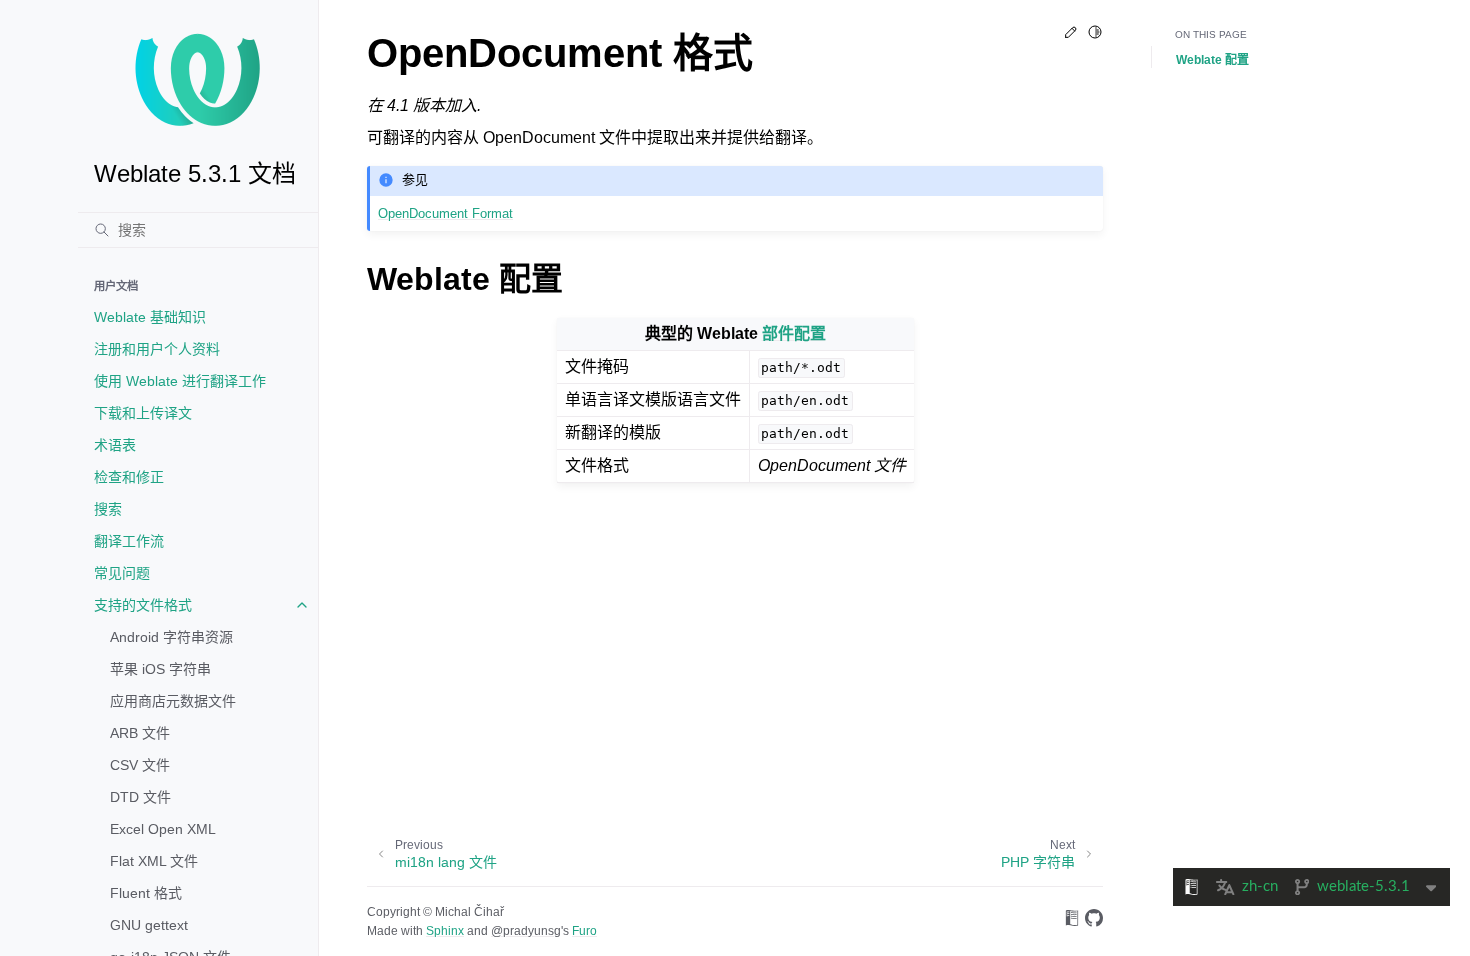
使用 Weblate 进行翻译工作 (180, 381)
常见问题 (122, 573)
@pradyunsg (526, 931)
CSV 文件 (140, 765)
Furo (584, 931)
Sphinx (445, 931)
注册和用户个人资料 (157, 349)
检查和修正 (129, 477)
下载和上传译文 (143, 413)
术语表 (115, 445)
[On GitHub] (1094, 921)
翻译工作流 (129, 541)
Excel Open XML (163, 829)
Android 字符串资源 (171, 637)
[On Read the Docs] (1072, 921)
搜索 (108, 509)
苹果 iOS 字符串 (160, 669)
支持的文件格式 (143, 605)
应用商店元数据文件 (173, 701)
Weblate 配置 (1212, 60)
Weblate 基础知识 (150, 317)
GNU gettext (149, 925)
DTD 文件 (140, 797)
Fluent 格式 (146, 893)
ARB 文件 (140, 733)
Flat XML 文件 (154, 861)
